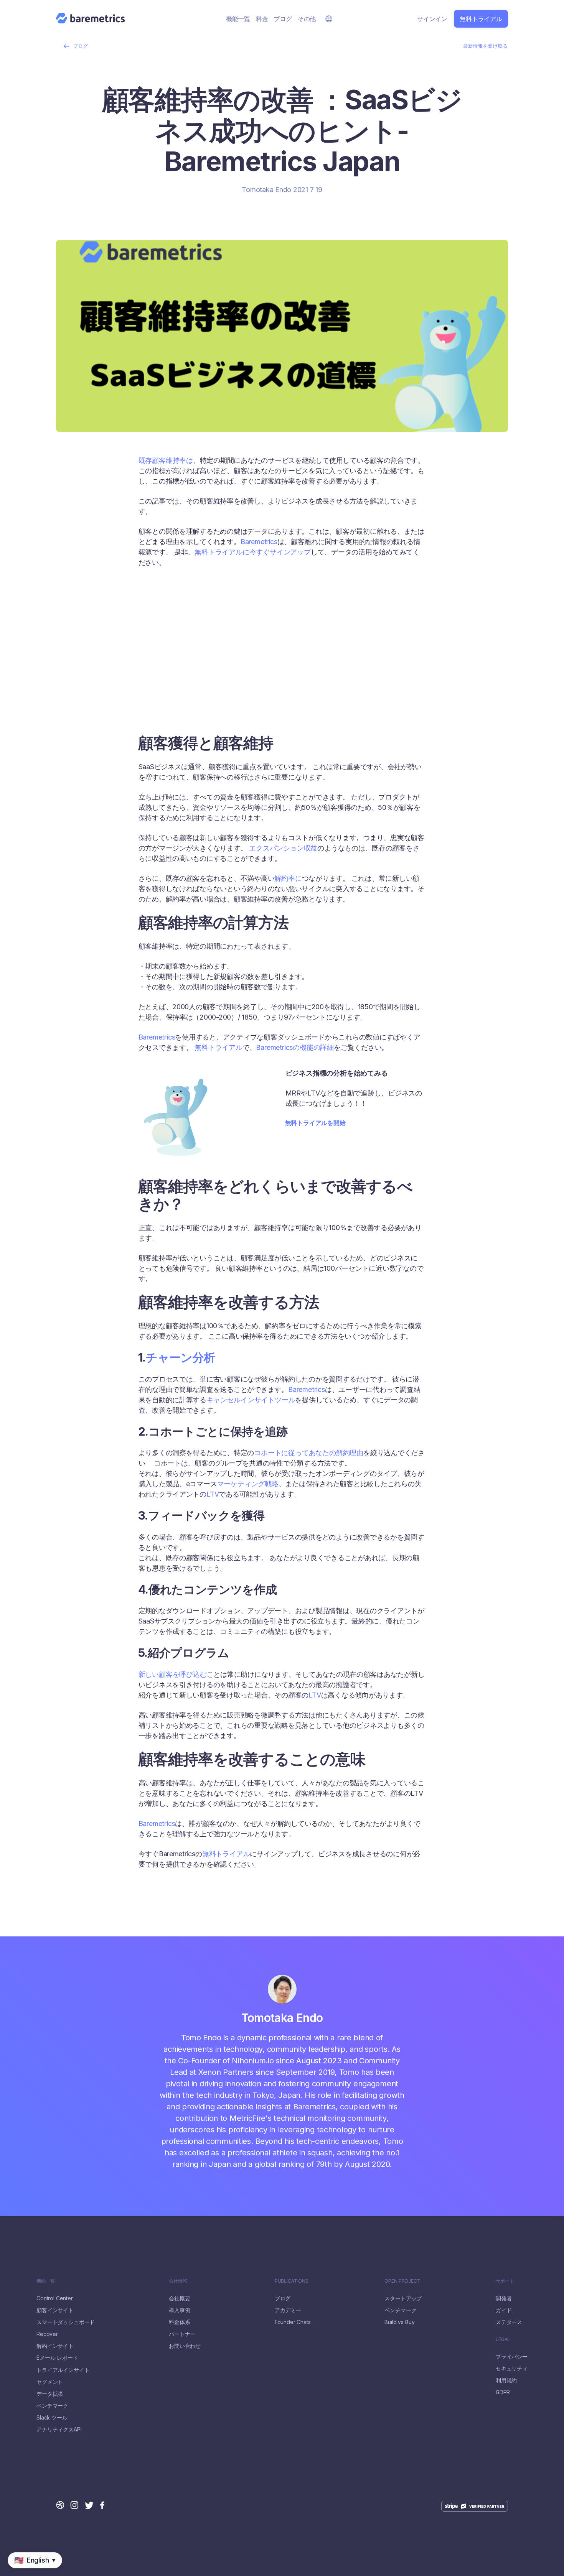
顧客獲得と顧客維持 (165, 609)
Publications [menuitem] (292, 2281)
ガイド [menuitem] (504, 2310)
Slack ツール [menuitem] (52, 2418)
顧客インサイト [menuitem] (55, 2310)
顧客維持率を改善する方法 (175, 665)
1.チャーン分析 (158, 674)
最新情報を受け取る (486, 46)
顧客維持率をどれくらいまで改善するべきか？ (202, 646)
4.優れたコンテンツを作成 (174, 701)
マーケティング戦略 (248, 1484)
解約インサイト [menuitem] (55, 2346)
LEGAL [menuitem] (503, 2339)
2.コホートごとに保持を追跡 (177, 683)
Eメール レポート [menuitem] (57, 2358)
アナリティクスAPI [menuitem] (59, 2430)
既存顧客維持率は (166, 460)
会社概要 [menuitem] (179, 2298)
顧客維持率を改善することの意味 (184, 729)
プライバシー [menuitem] (512, 2357)
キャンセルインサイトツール (251, 1400)
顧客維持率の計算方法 (168, 628)
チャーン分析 (181, 1357)
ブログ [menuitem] (283, 19)
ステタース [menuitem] (509, 2322)
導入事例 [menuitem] (179, 2310)
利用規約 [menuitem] (506, 2380)
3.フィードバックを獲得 (171, 692)
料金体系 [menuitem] (179, 2322)
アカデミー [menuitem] (288, 2310)
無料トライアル (481, 19)
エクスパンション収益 (283, 848)
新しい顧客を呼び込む (173, 1674)
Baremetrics (259, 542)
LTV (213, 1494)
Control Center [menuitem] (55, 2298)
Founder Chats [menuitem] (293, 2322)
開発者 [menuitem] (504, 2298)
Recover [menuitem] (47, 2334)
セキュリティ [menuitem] (512, 2369)
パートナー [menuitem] (182, 2334)
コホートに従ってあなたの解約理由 (309, 1453)
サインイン (432, 19)
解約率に (288, 878)
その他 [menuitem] (307, 19)
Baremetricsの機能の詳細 (295, 1047)
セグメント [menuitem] (50, 2382)
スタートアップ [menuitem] (403, 2298)
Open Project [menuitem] (402, 2281)
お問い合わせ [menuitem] (185, 2346)
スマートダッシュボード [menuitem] (66, 2322)
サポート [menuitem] (505, 2281)
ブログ (81, 46)
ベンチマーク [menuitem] (52, 2406)
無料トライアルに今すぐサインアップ (253, 552)
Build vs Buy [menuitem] (399, 2322)
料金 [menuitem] (262, 19)
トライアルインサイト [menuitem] (63, 2370)
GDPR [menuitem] (503, 2392)
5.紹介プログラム (162, 711)
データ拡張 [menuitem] (50, 2394)
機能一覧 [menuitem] (238, 19)
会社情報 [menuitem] (178, 2281)
